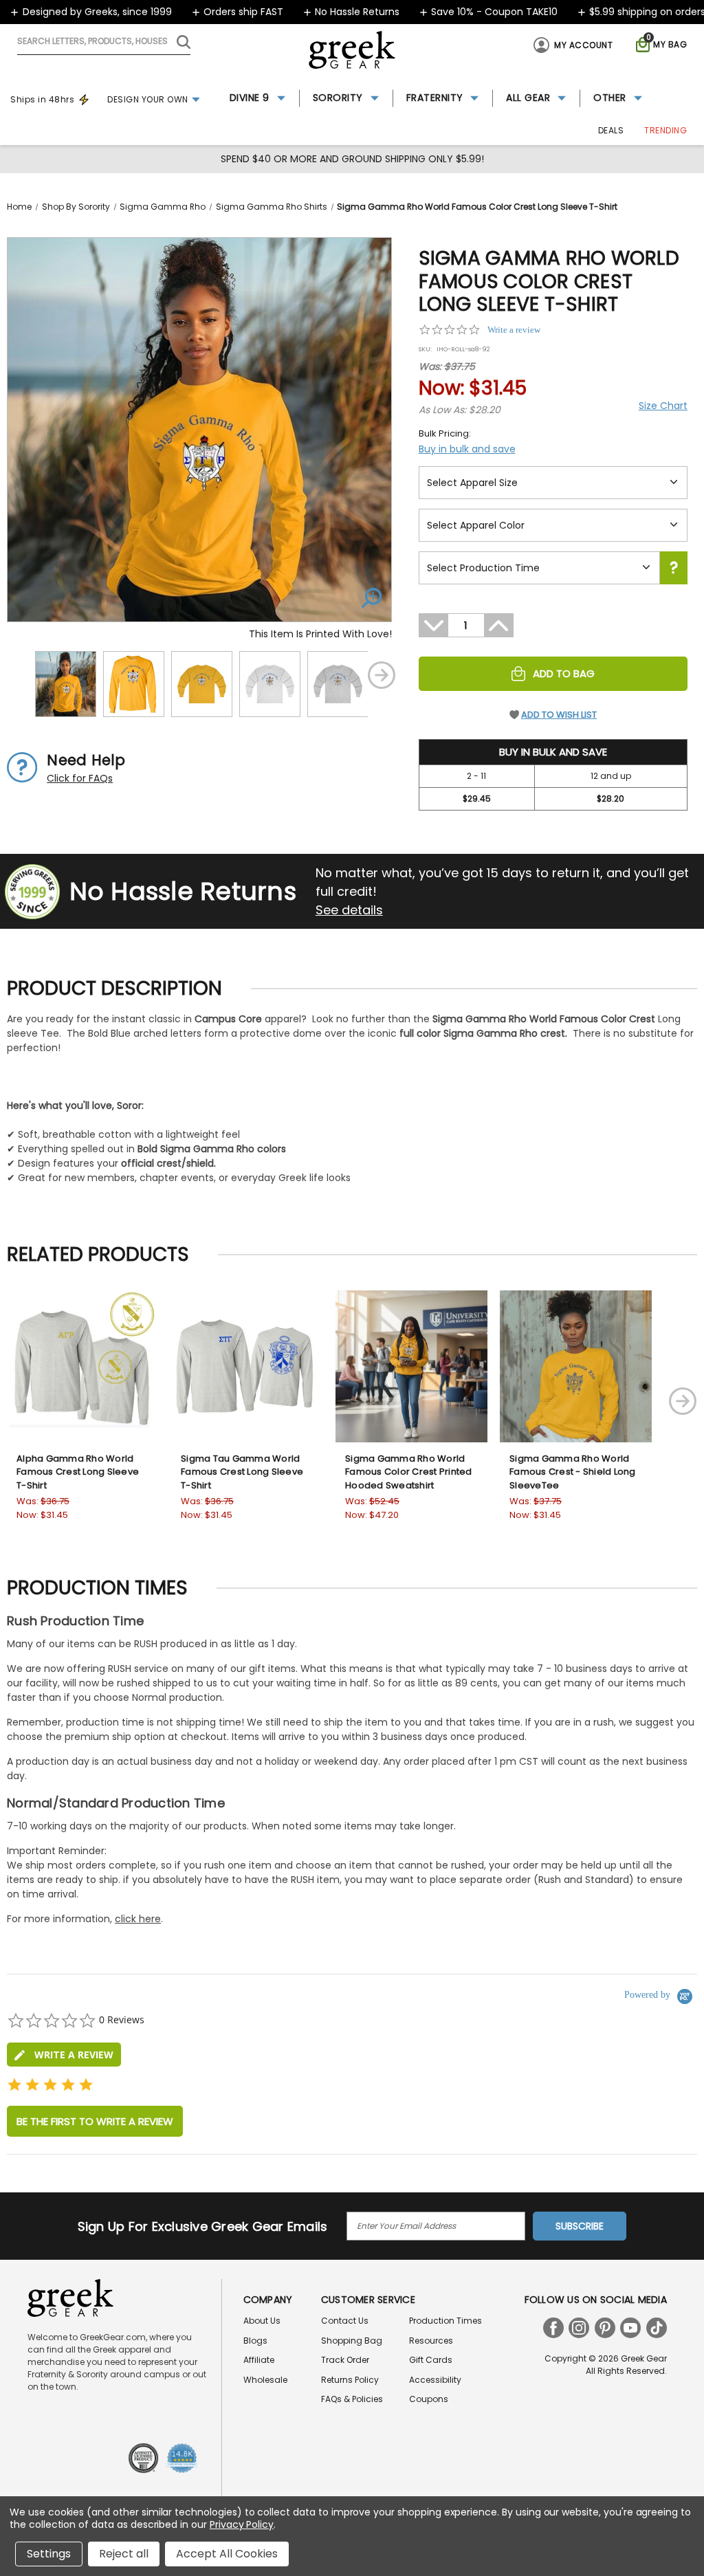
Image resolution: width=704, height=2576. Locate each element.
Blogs (255, 2341)
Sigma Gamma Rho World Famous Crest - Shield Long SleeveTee (573, 1472)
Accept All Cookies (227, 2554)
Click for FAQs (80, 778)
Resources (431, 2341)
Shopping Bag (352, 2341)
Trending (665, 130)
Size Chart (663, 406)
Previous (17, 675)
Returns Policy (350, 2380)
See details (349, 910)
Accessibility (435, 2380)
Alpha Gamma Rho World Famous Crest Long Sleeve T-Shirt (78, 1472)
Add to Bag (564, 673)
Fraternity (435, 98)
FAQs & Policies (352, 2399)
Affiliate (259, 2360)
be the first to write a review (95, 2121)
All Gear (528, 98)
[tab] (64, 2055)
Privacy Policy (242, 2524)
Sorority (338, 98)
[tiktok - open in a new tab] (657, 2328)
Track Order (345, 2360)
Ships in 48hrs (42, 99)
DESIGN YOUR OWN (148, 99)
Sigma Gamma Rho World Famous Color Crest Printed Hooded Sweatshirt (409, 1472)
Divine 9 (250, 98)
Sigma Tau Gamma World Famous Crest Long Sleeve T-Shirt (242, 1472)
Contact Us (345, 2321)
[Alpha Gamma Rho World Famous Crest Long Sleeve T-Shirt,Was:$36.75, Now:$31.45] (83, 1366)
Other (610, 98)
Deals (611, 130)
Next (382, 675)
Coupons (429, 2399)
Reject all (124, 2554)
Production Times (445, 2321)
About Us (262, 2321)
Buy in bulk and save (467, 449)
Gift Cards (431, 2360)
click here (138, 1919)
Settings (49, 2554)
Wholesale (265, 2380)
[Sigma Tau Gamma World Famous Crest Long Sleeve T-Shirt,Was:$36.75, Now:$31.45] (247, 1366)
